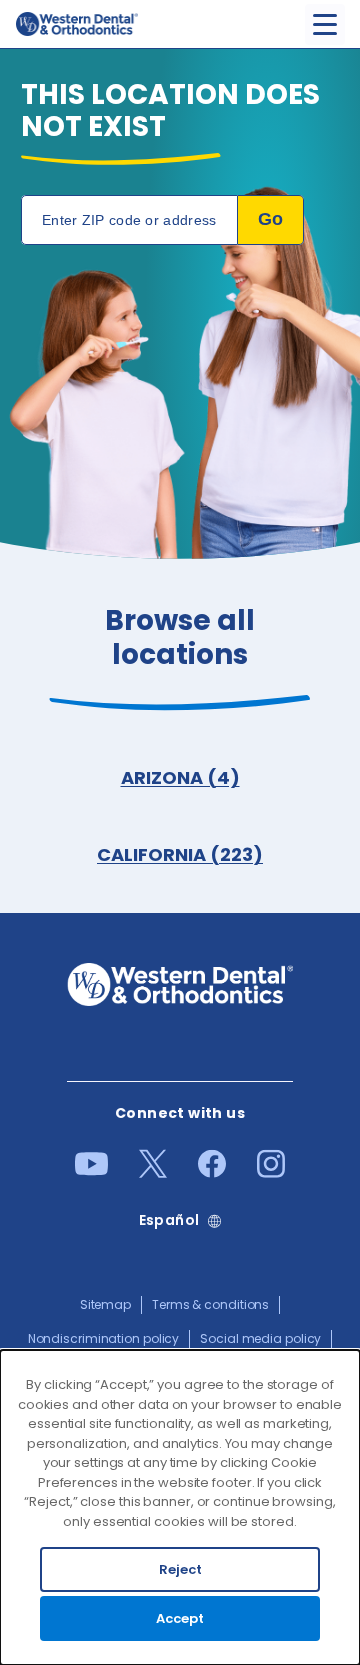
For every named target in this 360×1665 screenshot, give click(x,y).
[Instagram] (271, 1173)
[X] (153, 1173)
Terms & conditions (210, 1304)
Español (169, 1220)
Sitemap (105, 1304)
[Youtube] (91, 1171)
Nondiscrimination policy (104, 1338)
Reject (180, 1569)
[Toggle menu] (325, 24)
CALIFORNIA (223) (180, 854)
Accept (180, 1618)
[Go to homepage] (77, 23)
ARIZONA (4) (180, 777)
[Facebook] (212, 1173)
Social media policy (260, 1338)
